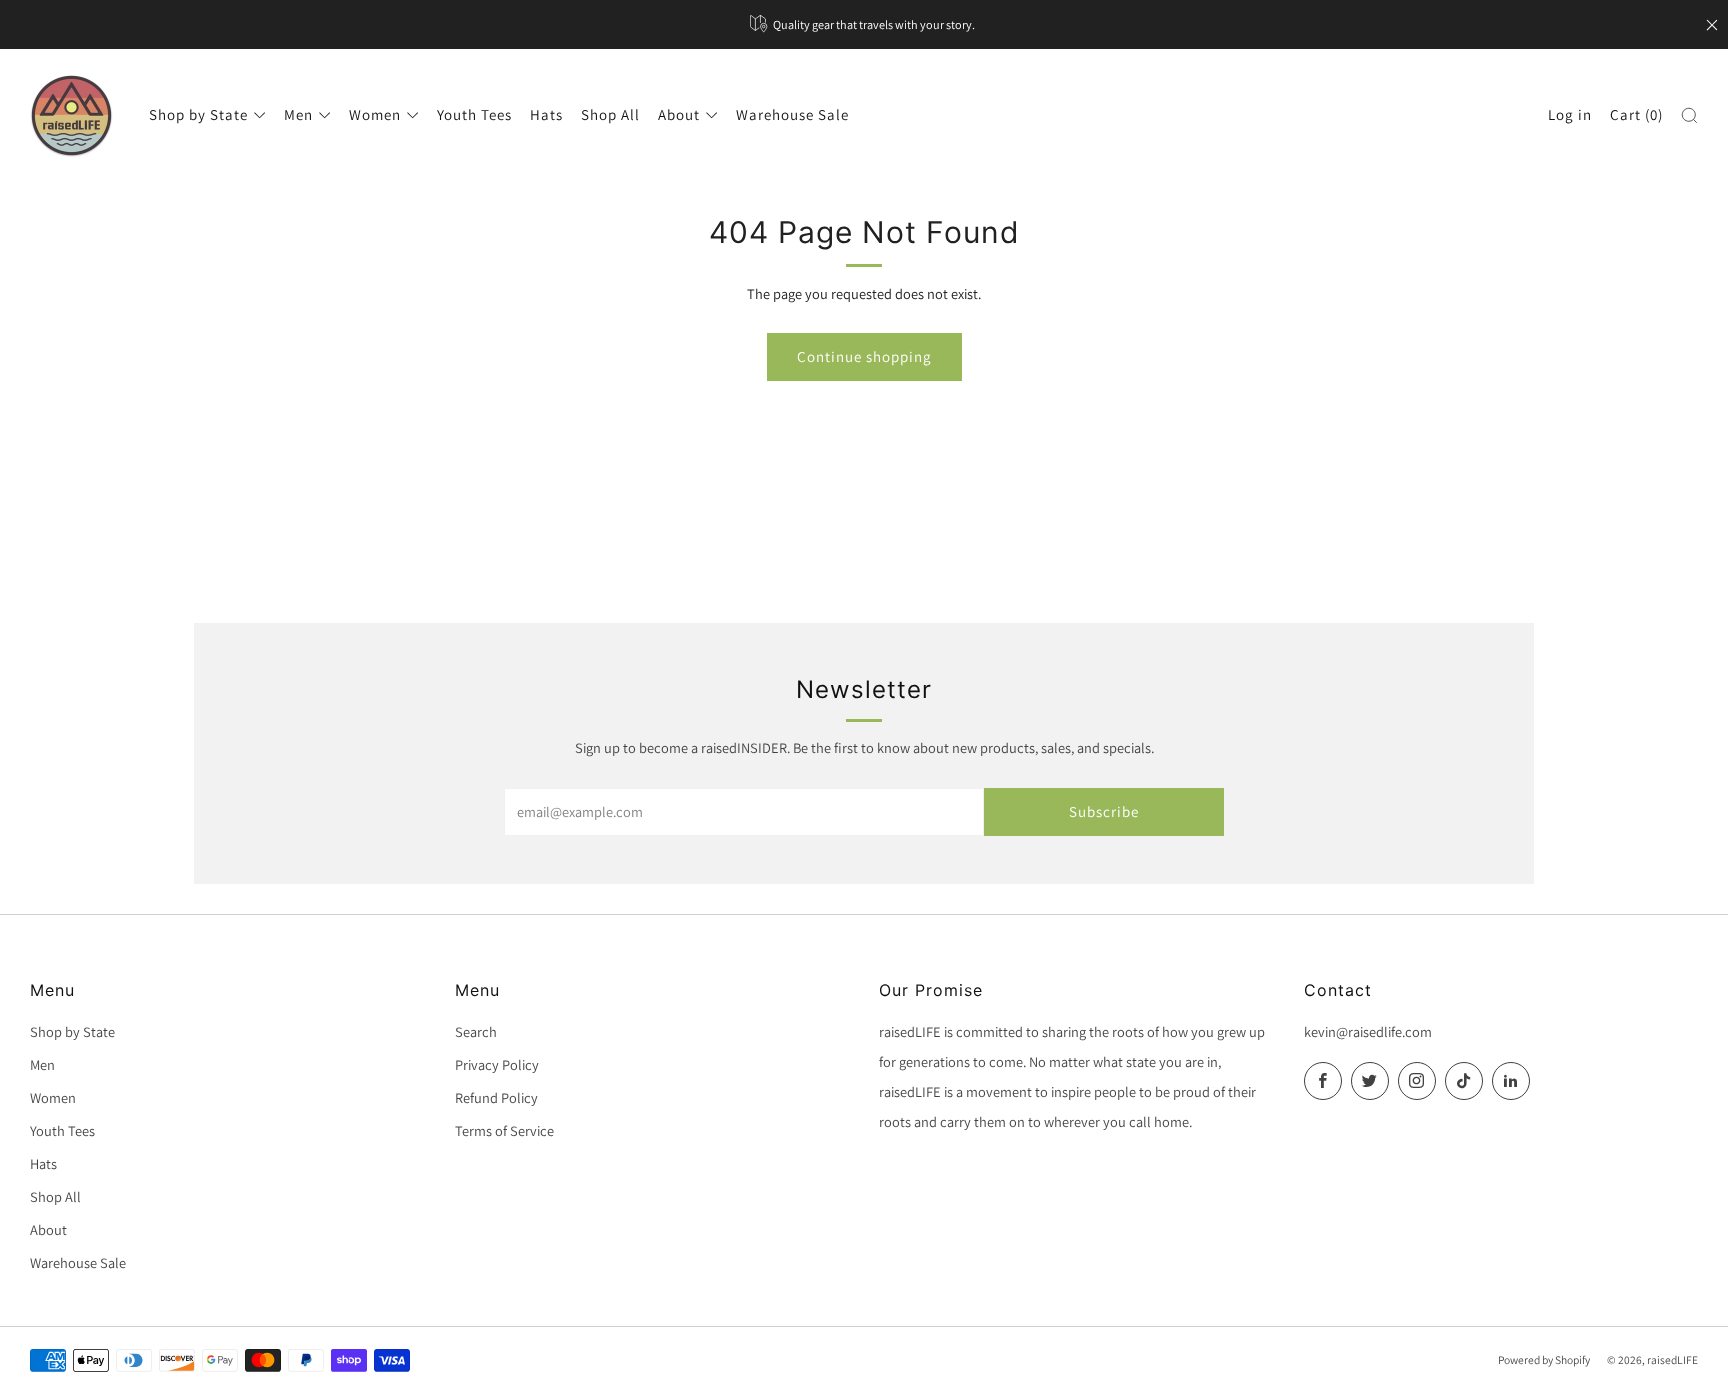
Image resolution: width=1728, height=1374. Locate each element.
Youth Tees (474, 114)
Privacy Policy (497, 1064)
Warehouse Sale (792, 114)
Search (476, 1031)
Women (375, 114)
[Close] (1712, 25)
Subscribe (1104, 811)
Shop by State (198, 114)
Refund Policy (496, 1097)
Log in (1570, 114)
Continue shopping (864, 356)
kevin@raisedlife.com (1368, 1031)
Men (298, 114)
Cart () (1636, 114)
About (679, 114)
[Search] (1689, 115)
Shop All (610, 114)
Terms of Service (504, 1130)
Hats (546, 114)
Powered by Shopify (1544, 1359)
